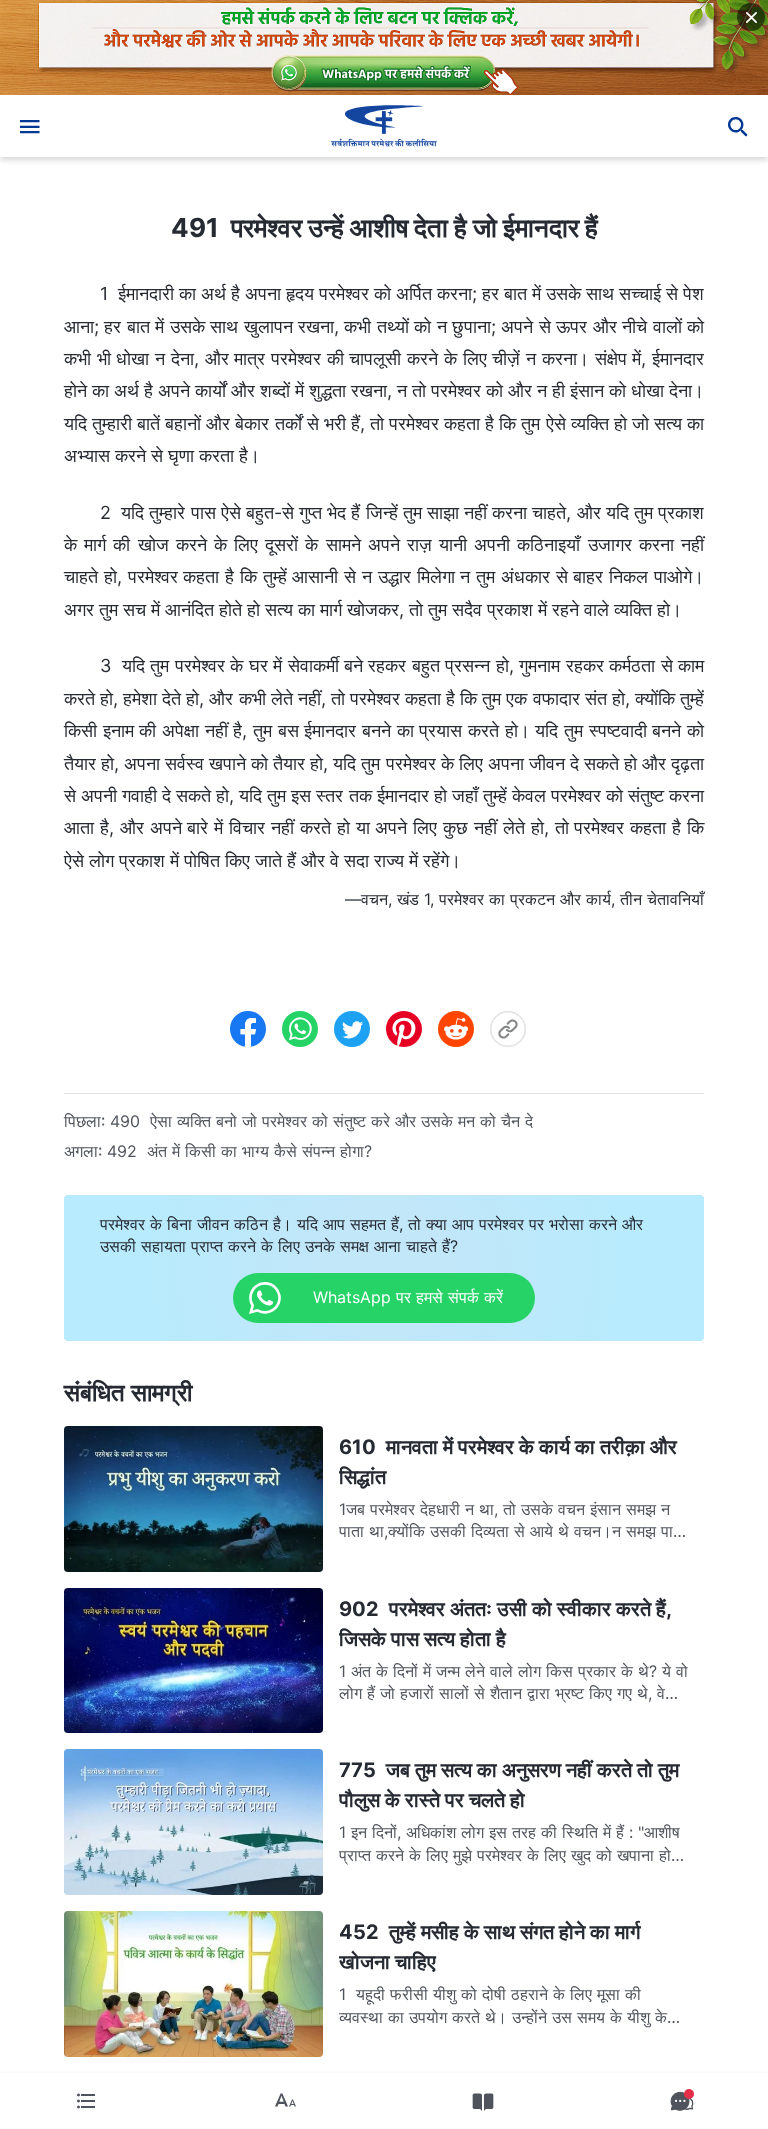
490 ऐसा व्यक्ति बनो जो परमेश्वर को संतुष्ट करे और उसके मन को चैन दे (321, 1121)
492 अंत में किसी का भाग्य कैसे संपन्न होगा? (239, 1151)
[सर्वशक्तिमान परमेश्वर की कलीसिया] (384, 126)
